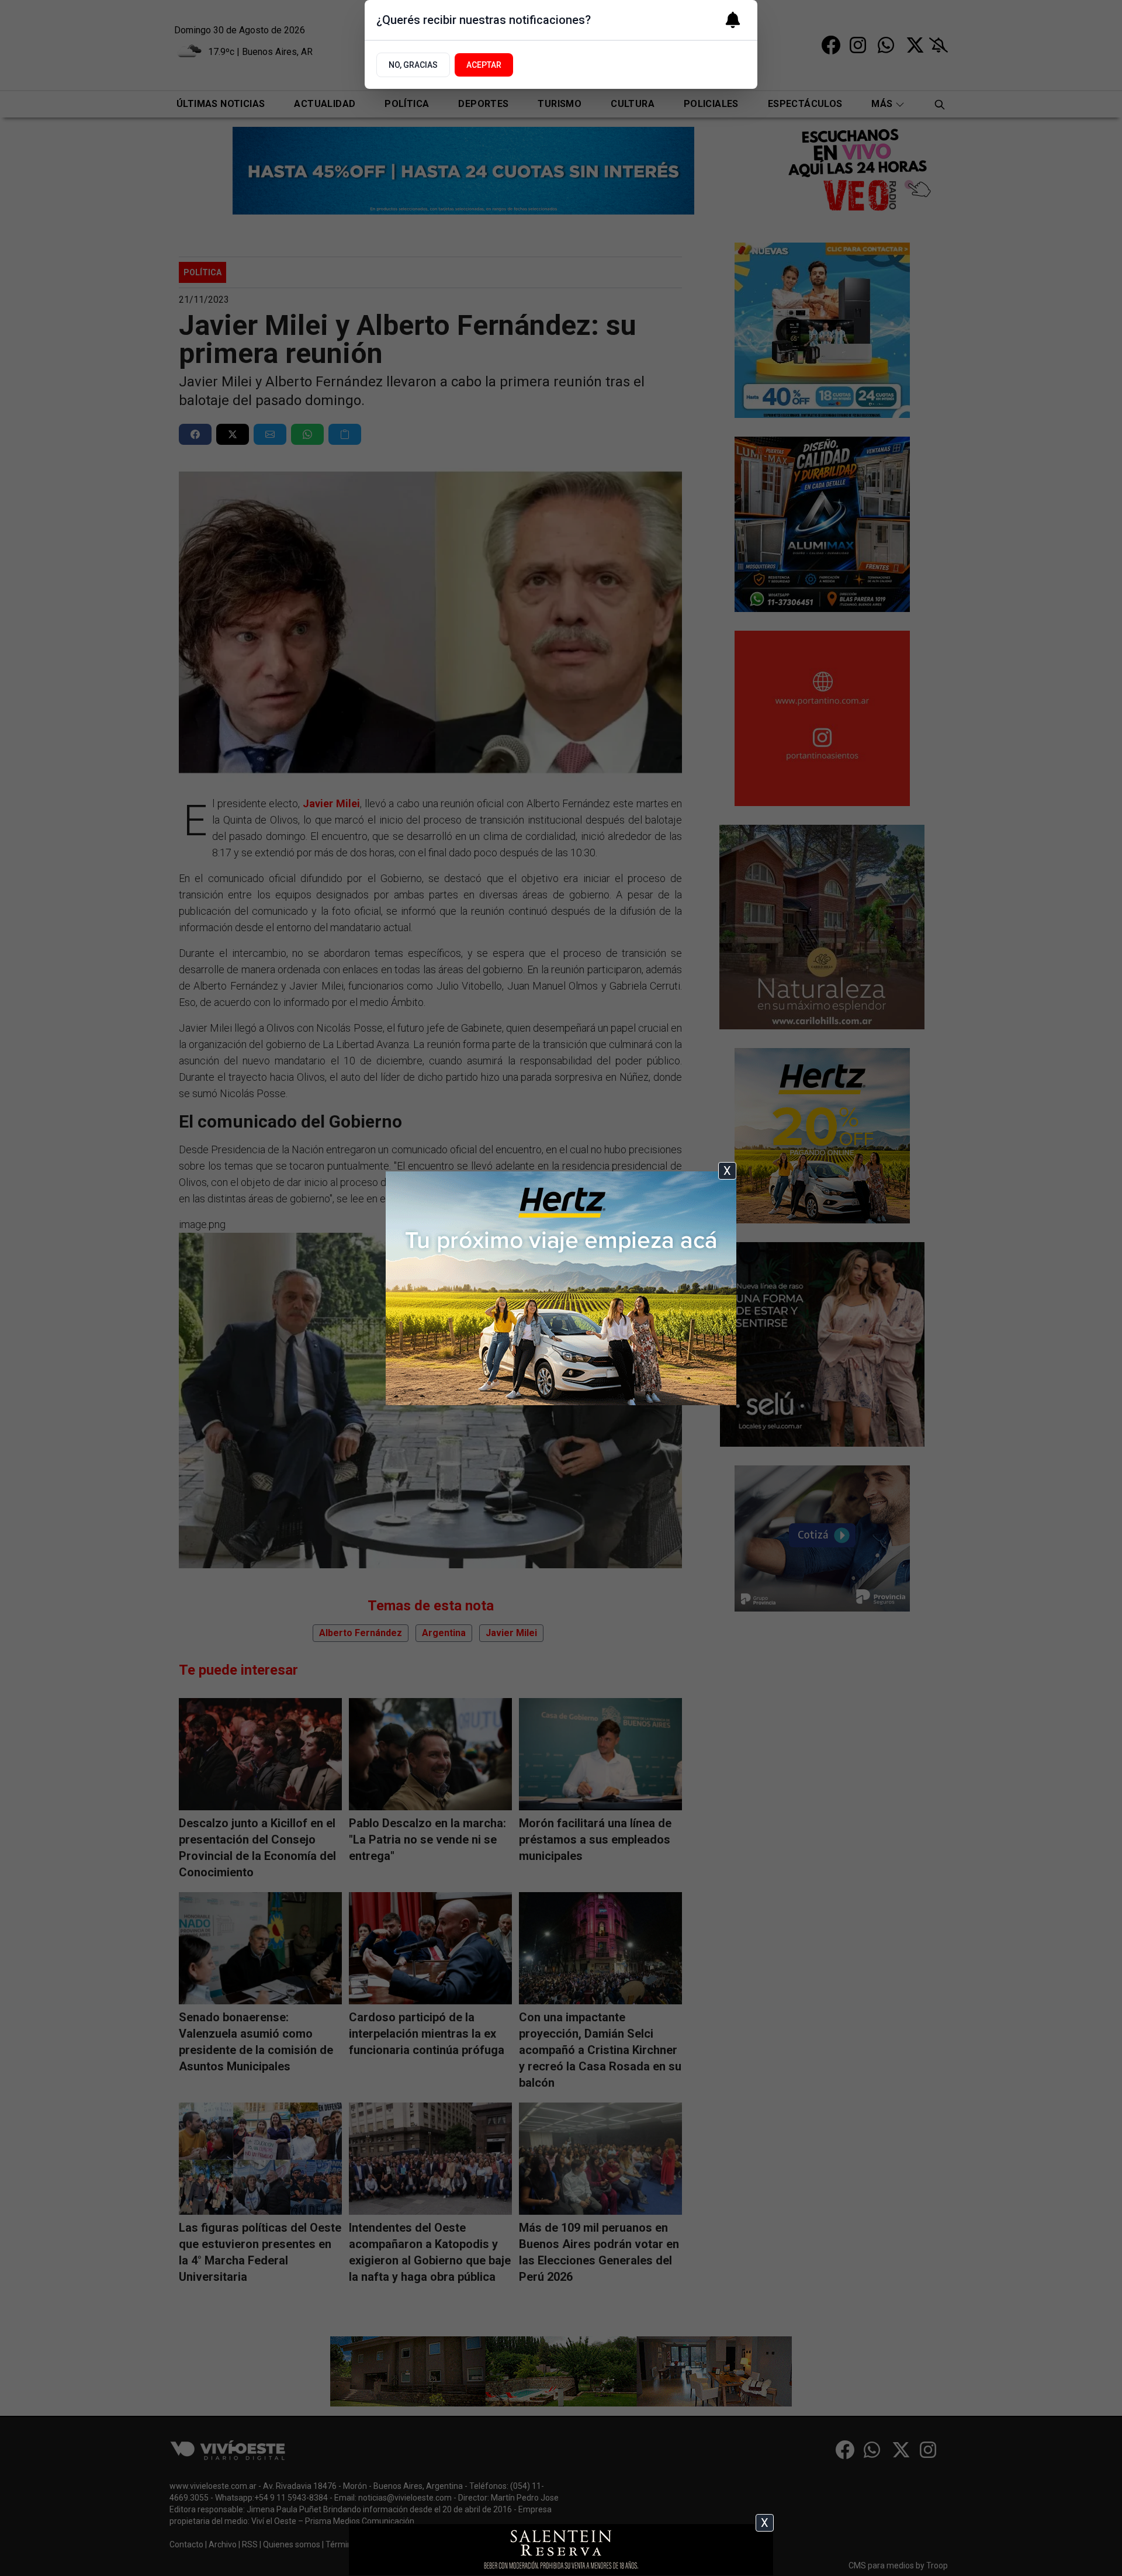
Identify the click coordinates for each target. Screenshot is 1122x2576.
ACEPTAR (484, 65)
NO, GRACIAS (413, 65)
